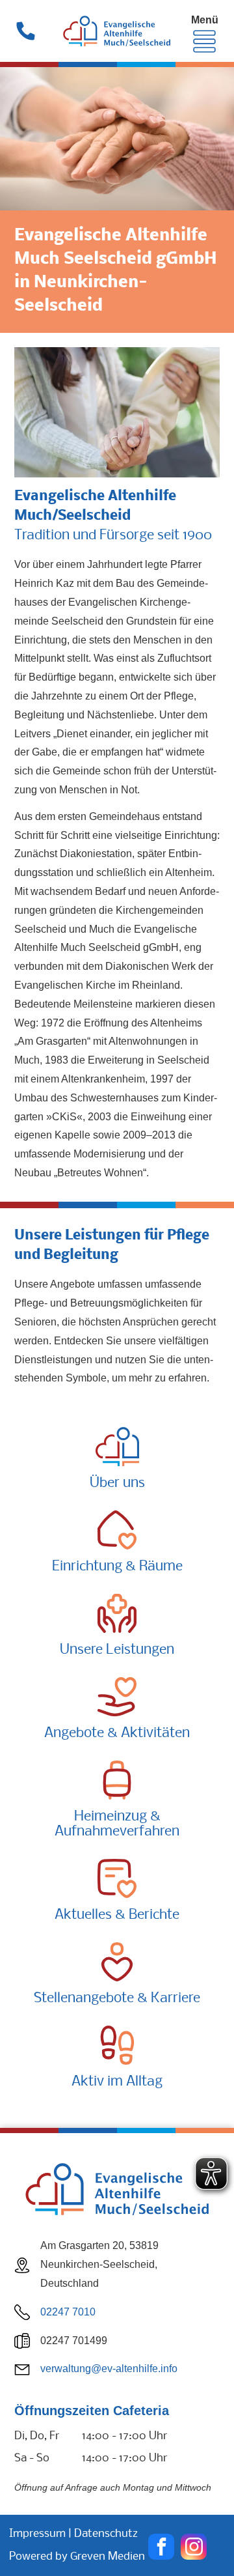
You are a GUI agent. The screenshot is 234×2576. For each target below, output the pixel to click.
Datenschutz (106, 2534)
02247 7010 (68, 2312)
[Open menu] (204, 41)
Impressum (37, 2534)
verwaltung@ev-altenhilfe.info (109, 2369)
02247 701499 (74, 2341)
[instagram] (194, 2548)
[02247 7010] (26, 39)
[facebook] (161, 2548)
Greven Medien (108, 2557)
